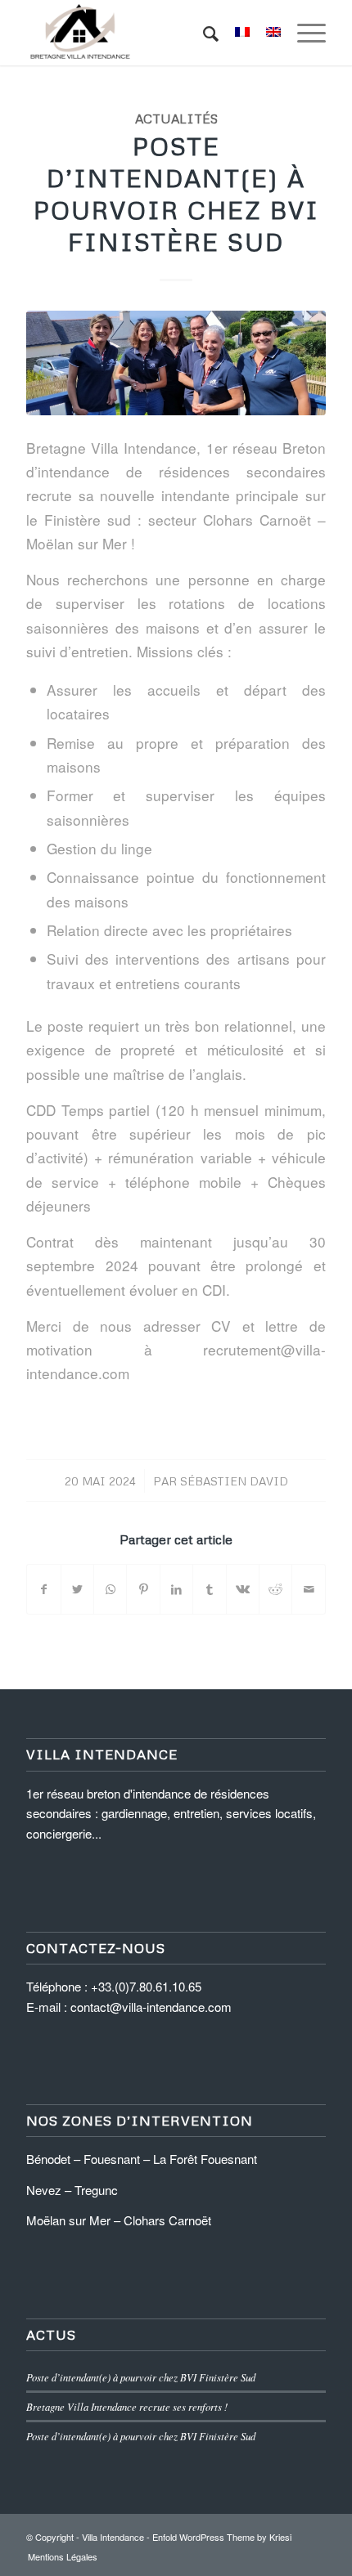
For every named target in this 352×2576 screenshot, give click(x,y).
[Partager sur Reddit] (275, 1589)
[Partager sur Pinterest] (143, 1589)
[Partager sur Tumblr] (209, 1589)
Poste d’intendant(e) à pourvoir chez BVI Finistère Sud (176, 194)
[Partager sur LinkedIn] (176, 1589)
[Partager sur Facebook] (43, 1589)
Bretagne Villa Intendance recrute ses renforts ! (127, 2406)
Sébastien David (234, 1481)
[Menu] (303, 33)
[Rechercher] (203, 33)
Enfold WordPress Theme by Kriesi (222, 2537)
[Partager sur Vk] (243, 1589)
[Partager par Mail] (309, 1589)
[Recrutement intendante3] (176, 363)
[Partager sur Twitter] (77, 1589)
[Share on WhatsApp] (110, 1589)
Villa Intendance (113, 2537)
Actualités (176, 118)
